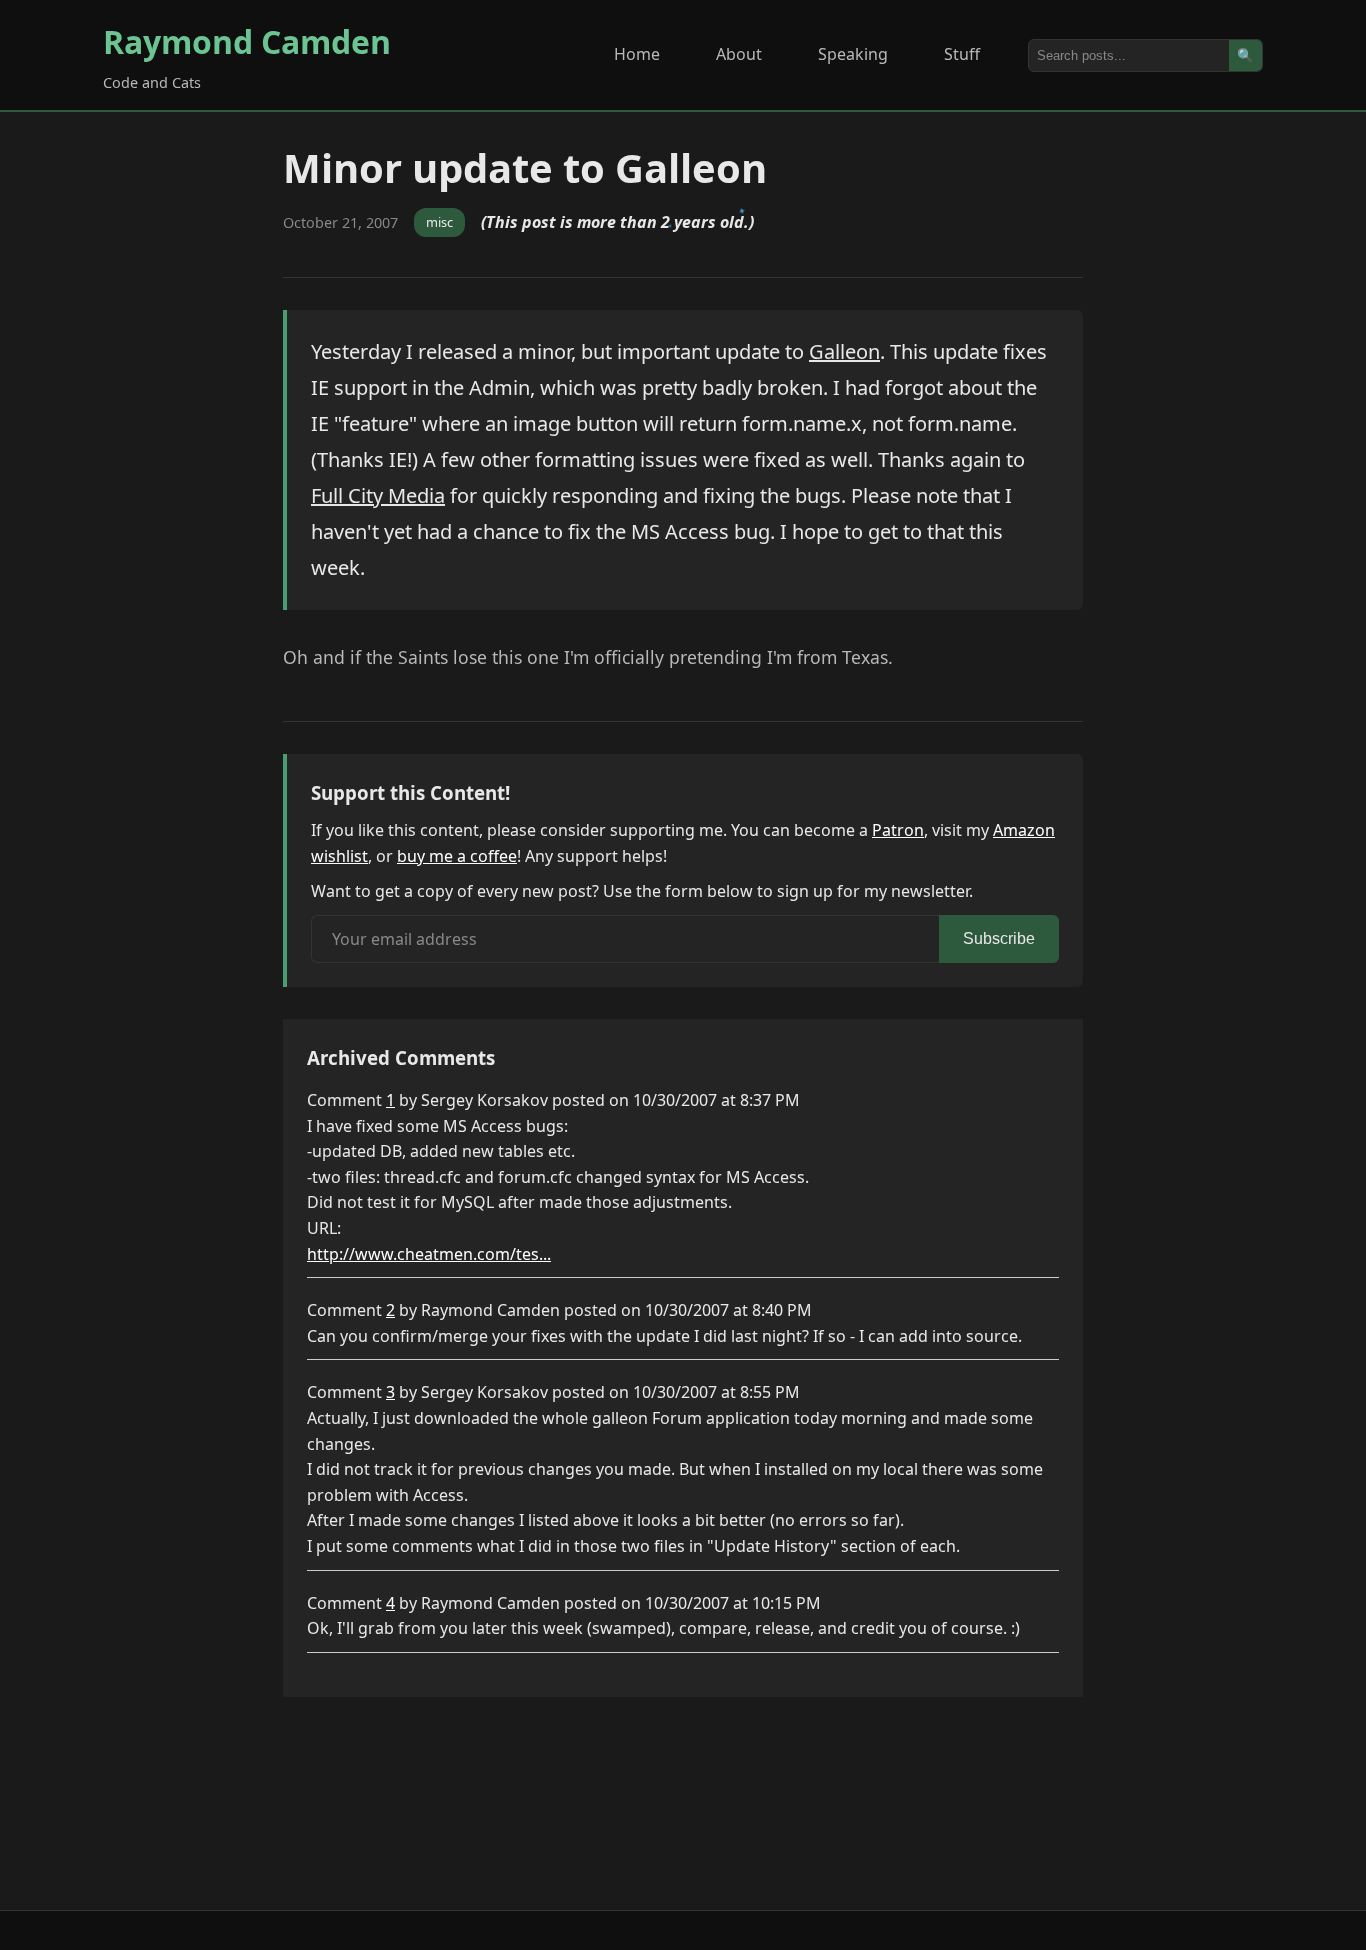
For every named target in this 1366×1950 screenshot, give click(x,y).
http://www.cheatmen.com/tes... (429, 1254)
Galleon (844, 351)
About (739, 54)
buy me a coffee (457, 856)
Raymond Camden (247, 41)
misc (439, 222)
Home (637, 54)
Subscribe (999, 938)
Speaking (853, 54)
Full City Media (378, 495)
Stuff (962, 54)
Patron (898, 830)
